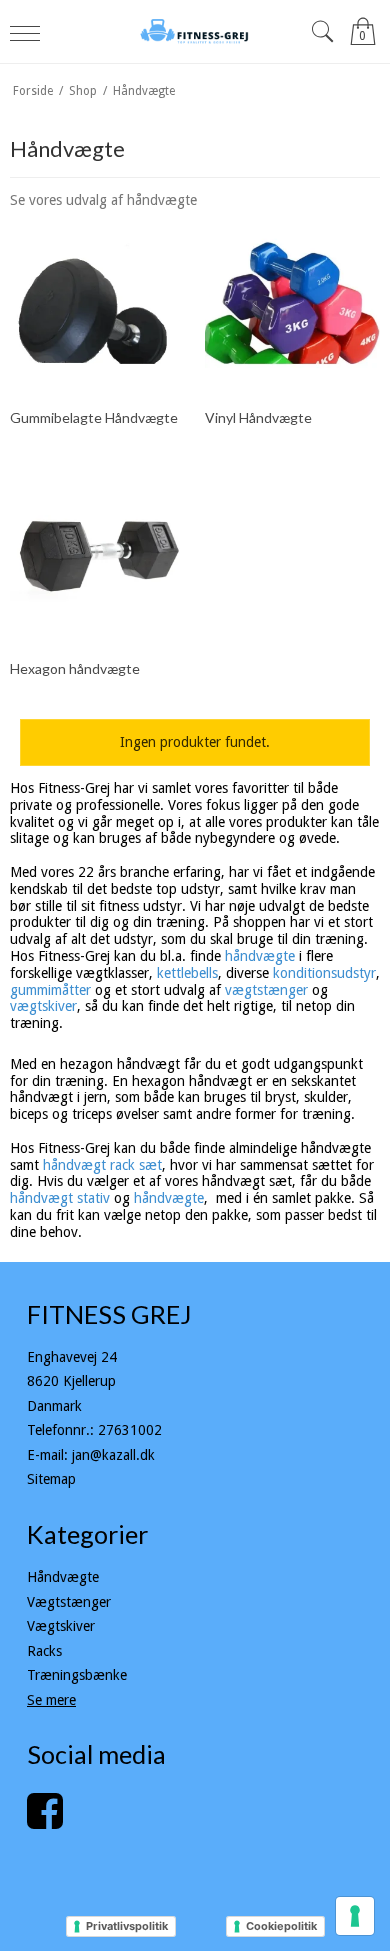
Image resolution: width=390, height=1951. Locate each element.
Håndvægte (63, 1577)
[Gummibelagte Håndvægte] (97, 302)
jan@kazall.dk (113, 1455)
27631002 (130, 1430)
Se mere (51, 1700)
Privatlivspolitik (127, 1926)
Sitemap (51, 1479)
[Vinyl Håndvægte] (292, 302)
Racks (44, 1651)
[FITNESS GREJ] (195, 31)
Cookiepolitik (281, 1926)
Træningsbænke (77, 1675)
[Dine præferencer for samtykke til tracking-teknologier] (355, 1916)
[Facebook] (45, 1821)
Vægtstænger (69, 1602)
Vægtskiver (61, 1626)
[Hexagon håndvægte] (97, 554)
